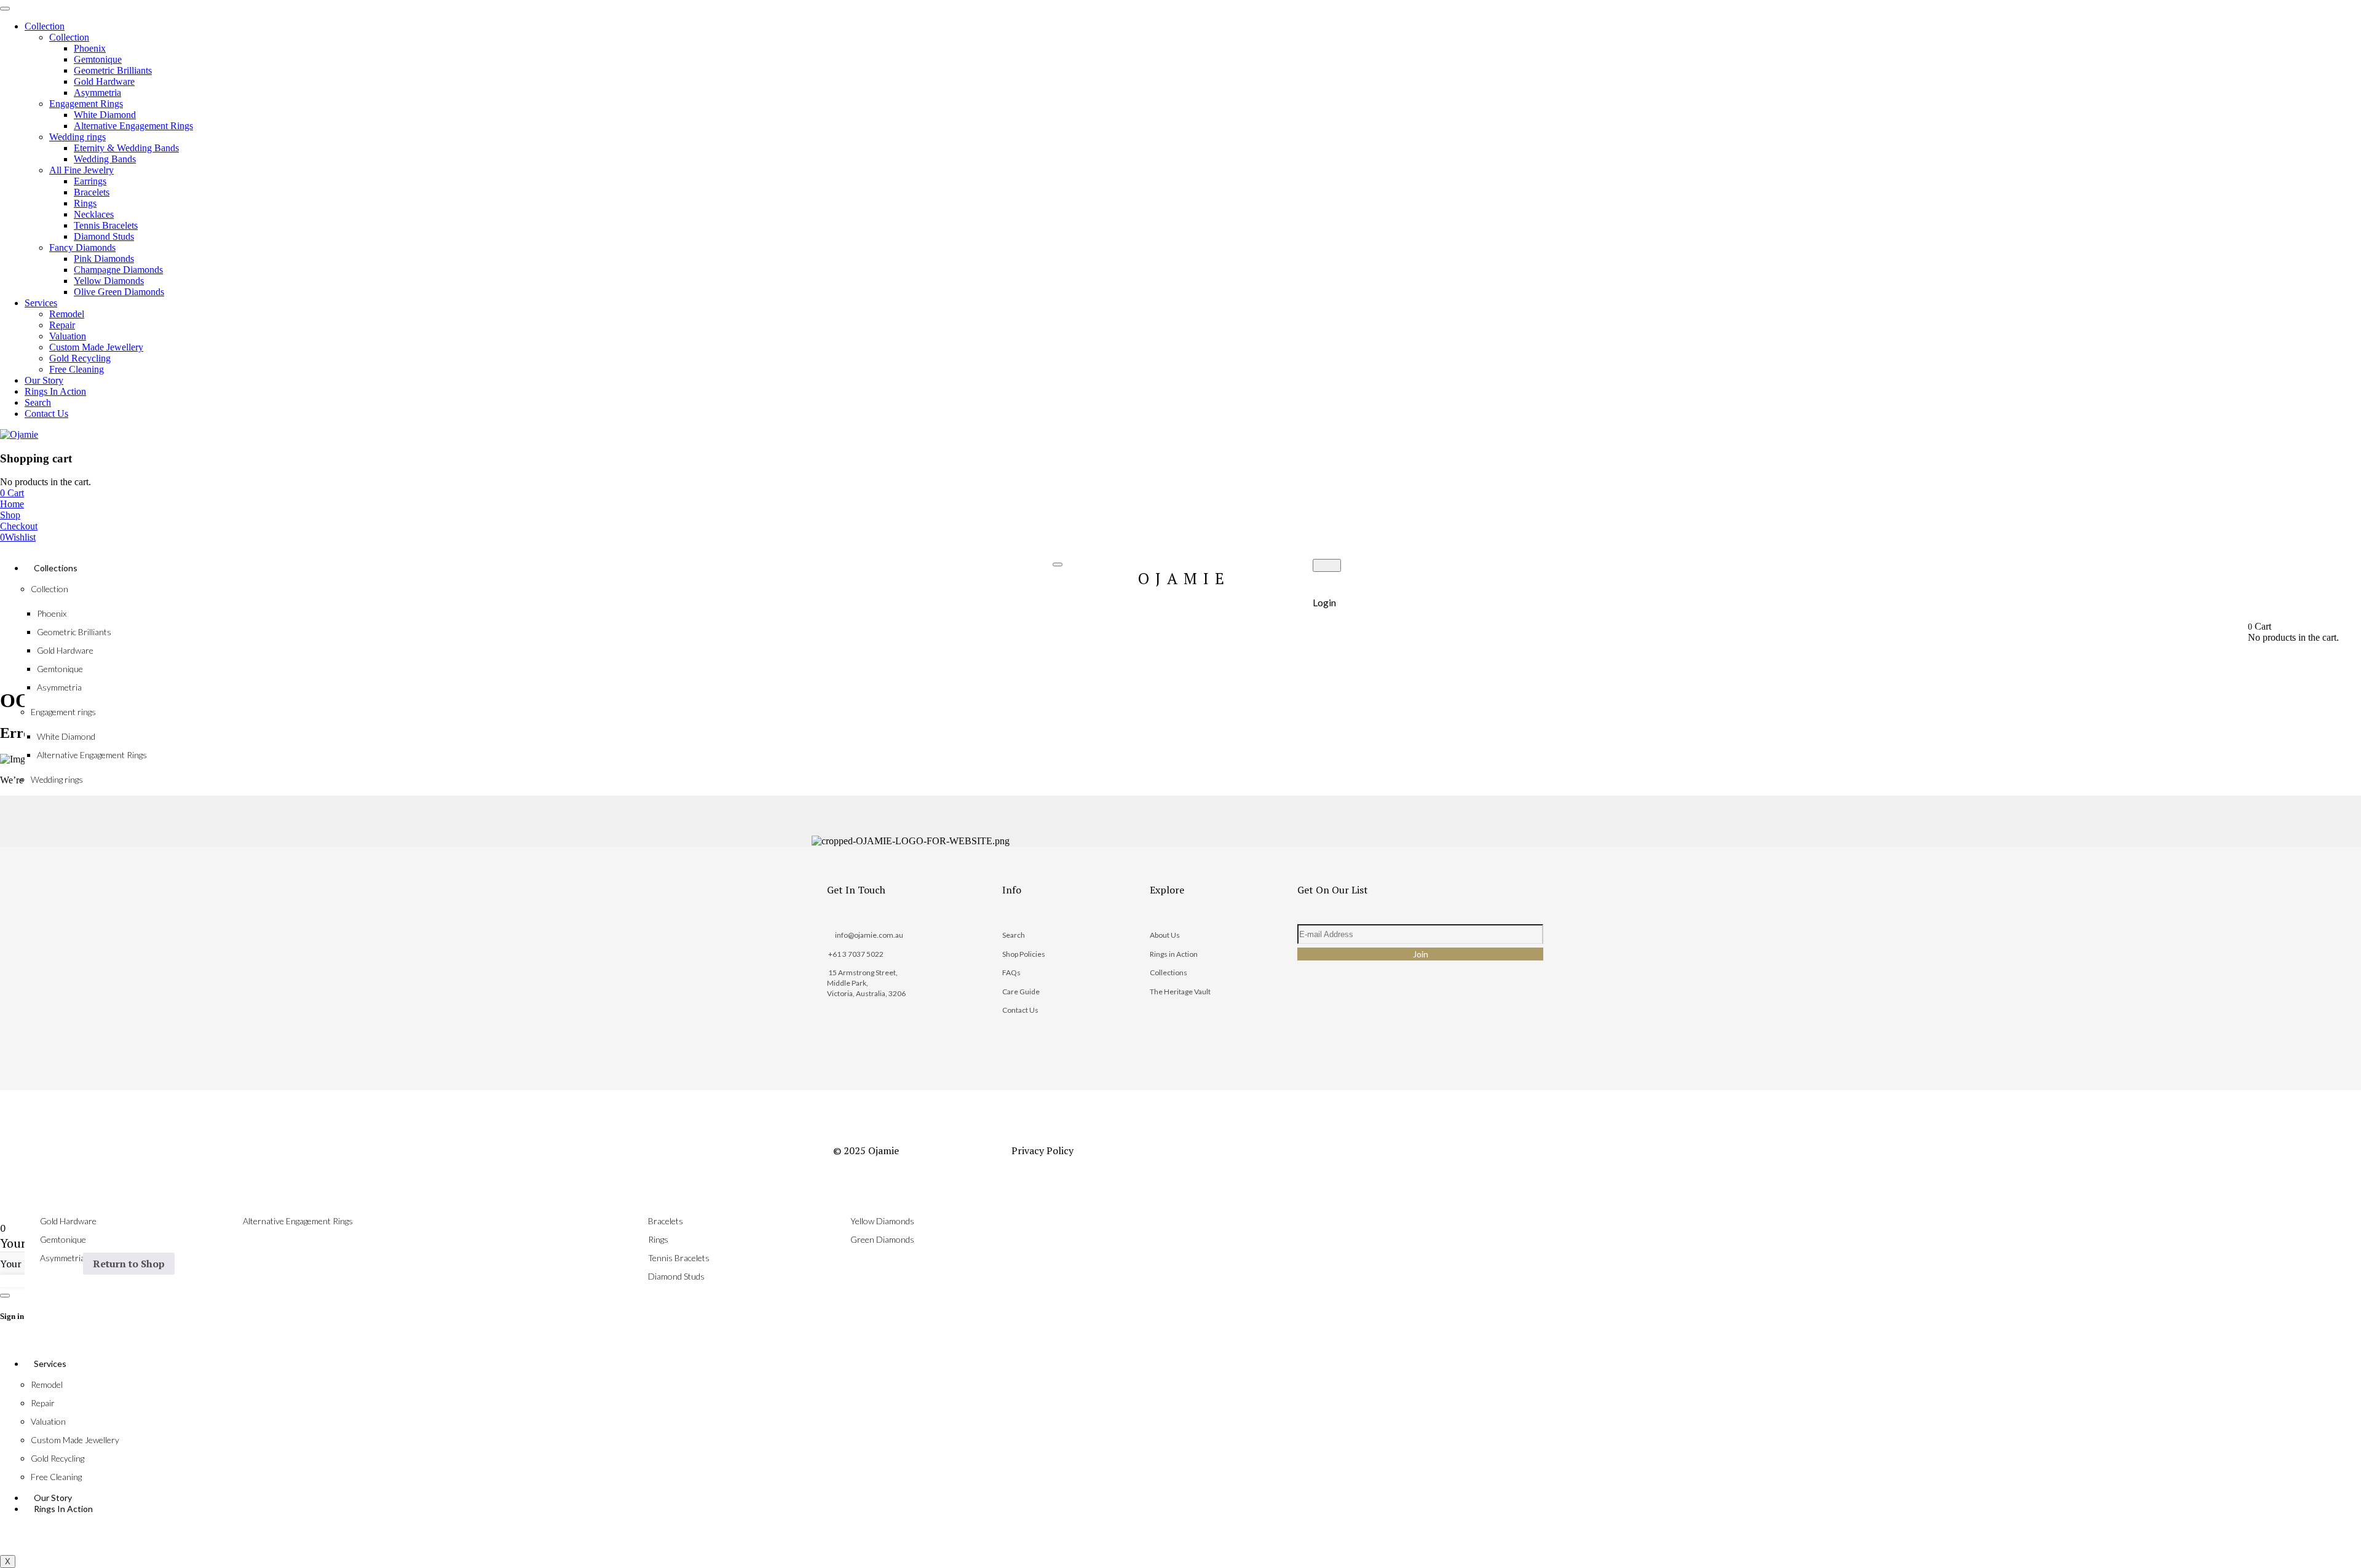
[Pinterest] (1396, 1024)
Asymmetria (59, 687)
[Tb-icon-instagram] (1356, 1024)
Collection (49, 589)
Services (50, 1364)
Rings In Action (63, 1509)
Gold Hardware (65, 650)
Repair (43, 1403)
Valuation (48, 1421)
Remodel (47, 1384)
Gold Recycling (57, 1458)
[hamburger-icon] (1058, 564)
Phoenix (52, 613)
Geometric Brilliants (74, 632)
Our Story (53, 1498)
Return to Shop (129, 1264)
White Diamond (66, 736)
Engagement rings (63, 712)
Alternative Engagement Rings (92, 755)
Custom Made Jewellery (75, 1440)
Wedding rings (57, 779)
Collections (56, 568)
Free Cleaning (56, 1477)
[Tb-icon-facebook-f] (1315, 1024)
